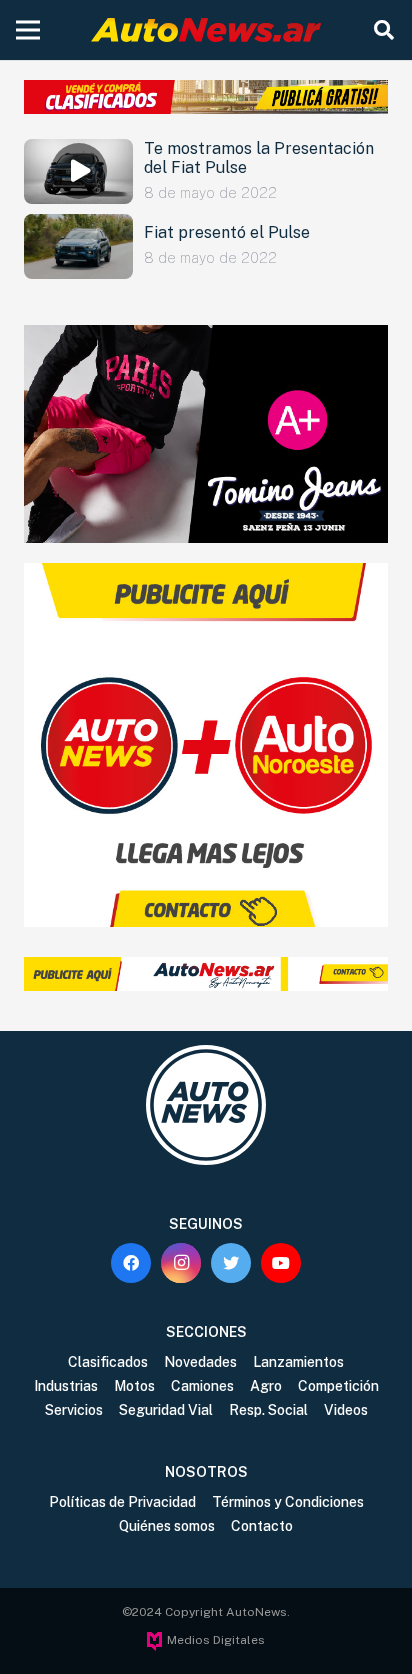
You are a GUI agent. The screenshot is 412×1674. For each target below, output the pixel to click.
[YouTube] (281, 1263)
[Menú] (28, 30)
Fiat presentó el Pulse (227, 232)
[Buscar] (384, 30)
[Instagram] (181, 1263)
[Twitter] (231, 1263)
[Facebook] (131, 1263)
